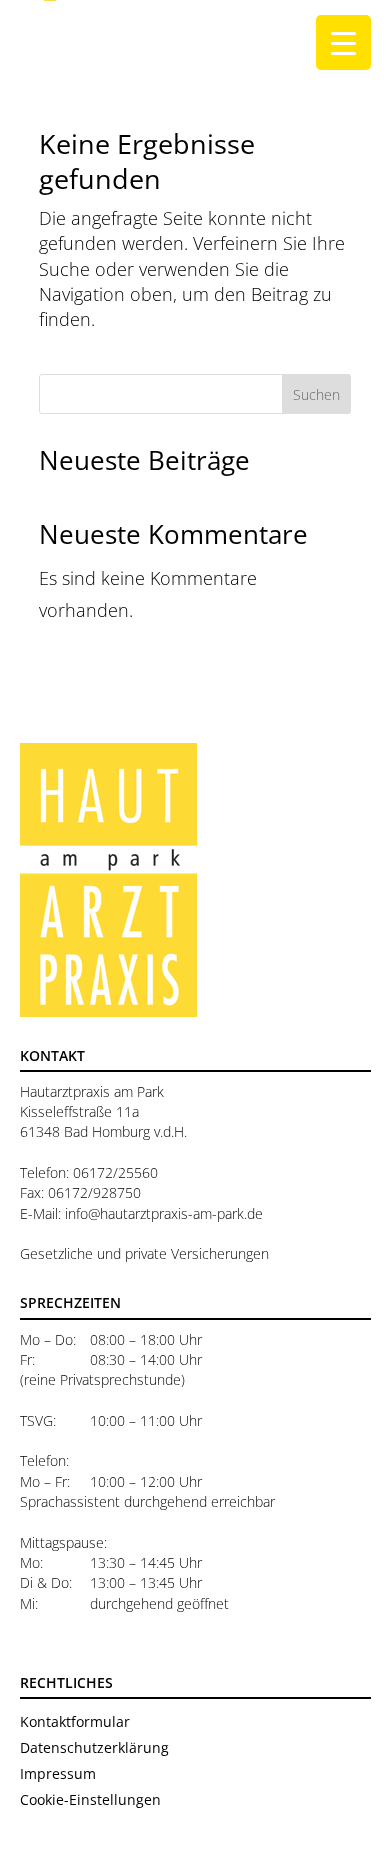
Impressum (58, 1773)
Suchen (316, 394)
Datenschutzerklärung (94, 1747)
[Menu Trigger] (343, 42)
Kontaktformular (75, 1721)
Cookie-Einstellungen (90, 1799)
